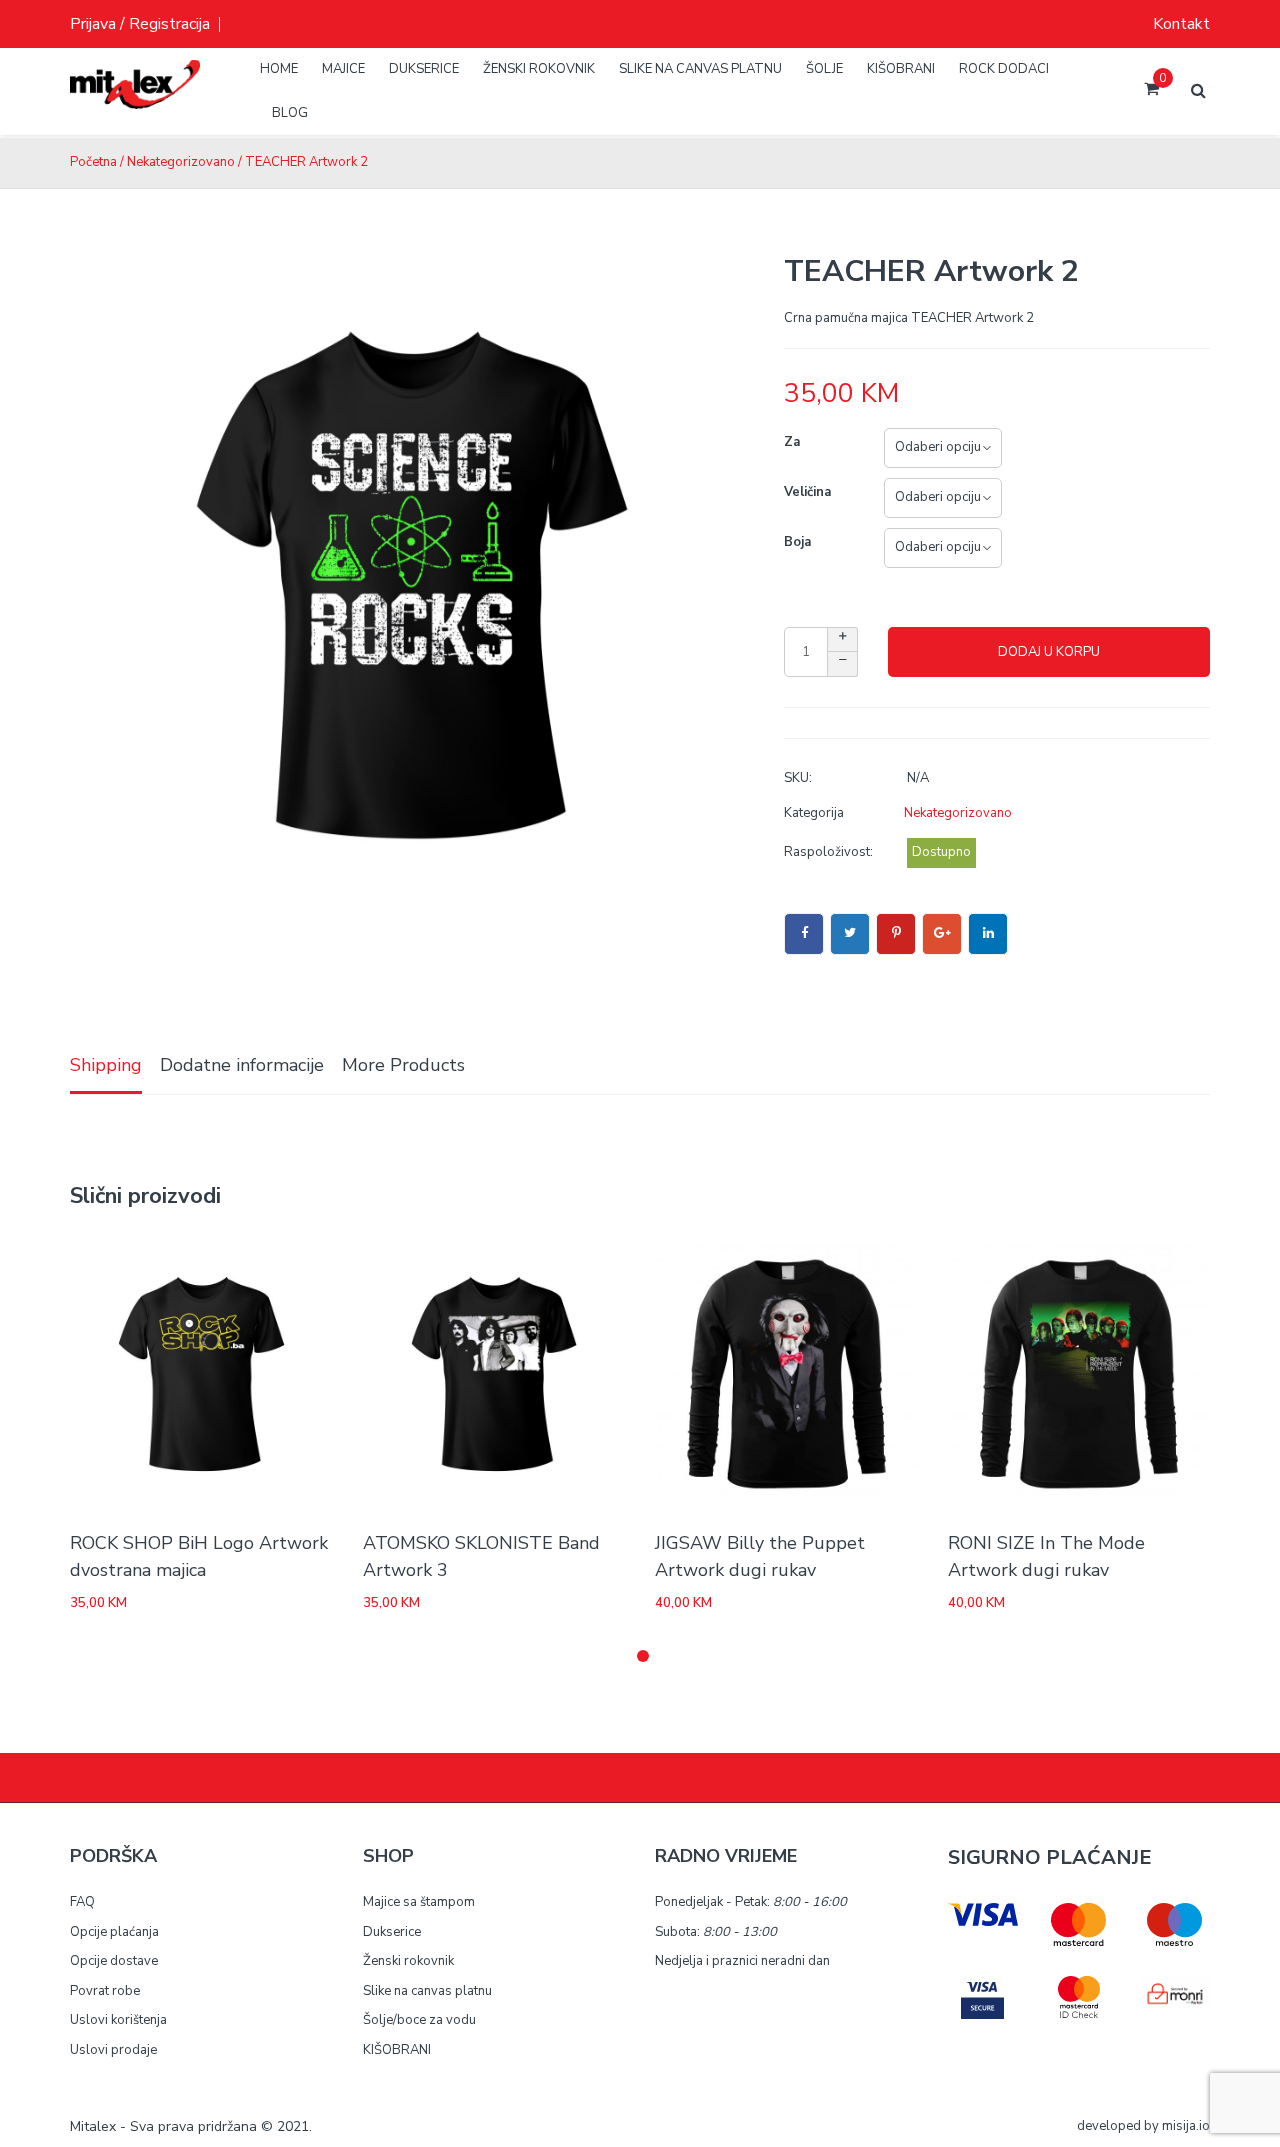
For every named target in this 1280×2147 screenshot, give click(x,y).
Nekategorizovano (181, 162)
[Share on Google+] (942, 934)
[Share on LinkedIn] (988, 934)
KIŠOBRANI (397, 2050)
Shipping (106, 1065)
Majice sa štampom (419, 1902)
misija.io (1186, 2126)
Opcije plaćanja (114, 1932)
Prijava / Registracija (140, 24)
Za (792, 442)
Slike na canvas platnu (427, 1991)
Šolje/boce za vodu (419, 2020)
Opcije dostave (114, 1961)
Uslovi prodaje (113, 2050)
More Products (403, 1065)
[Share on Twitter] (850, 934)
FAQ (82, 1902)
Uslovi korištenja (118, 2020)
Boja (797, 542)
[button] (643, 1656)
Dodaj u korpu (1049, 652)
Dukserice (392, 1932)
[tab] (106, 1067)
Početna (93, 162)
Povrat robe (105, 1991)
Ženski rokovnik (408, 1961)
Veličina (807, 492)
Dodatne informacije (242, 1065)
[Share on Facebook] (804, 934)
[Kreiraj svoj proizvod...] (135, 100)
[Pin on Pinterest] (896, 934)
